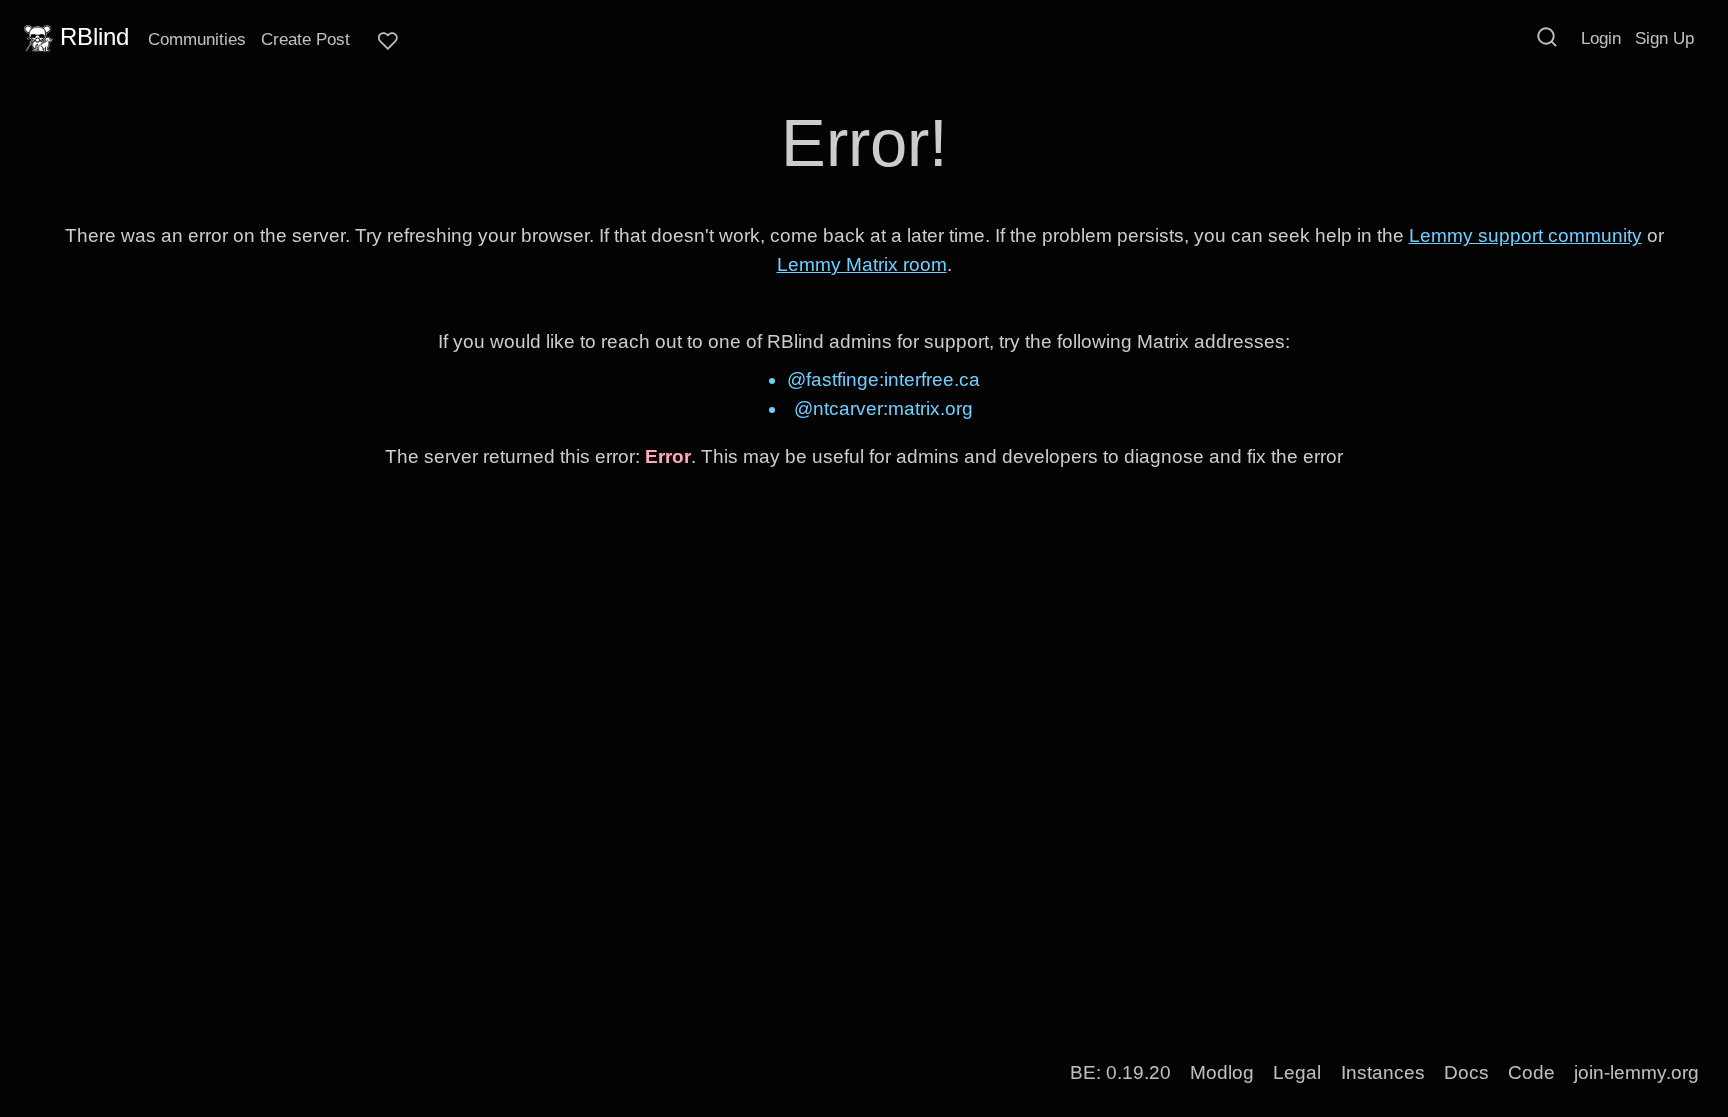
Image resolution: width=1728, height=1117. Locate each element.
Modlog (1222, 1072)
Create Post (305, 39)
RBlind (94, 36)
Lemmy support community (1525, 235)
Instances (1383, 1072)
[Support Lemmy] (388, 41)
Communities (197, 39)
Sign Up (1664, 38)
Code (1531, 1072)
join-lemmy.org (1636, 1072)
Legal (1297, 1072)
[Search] (1547, 37)
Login (1601, 38)
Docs (1466, 1072)
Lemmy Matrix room (862, 264)
